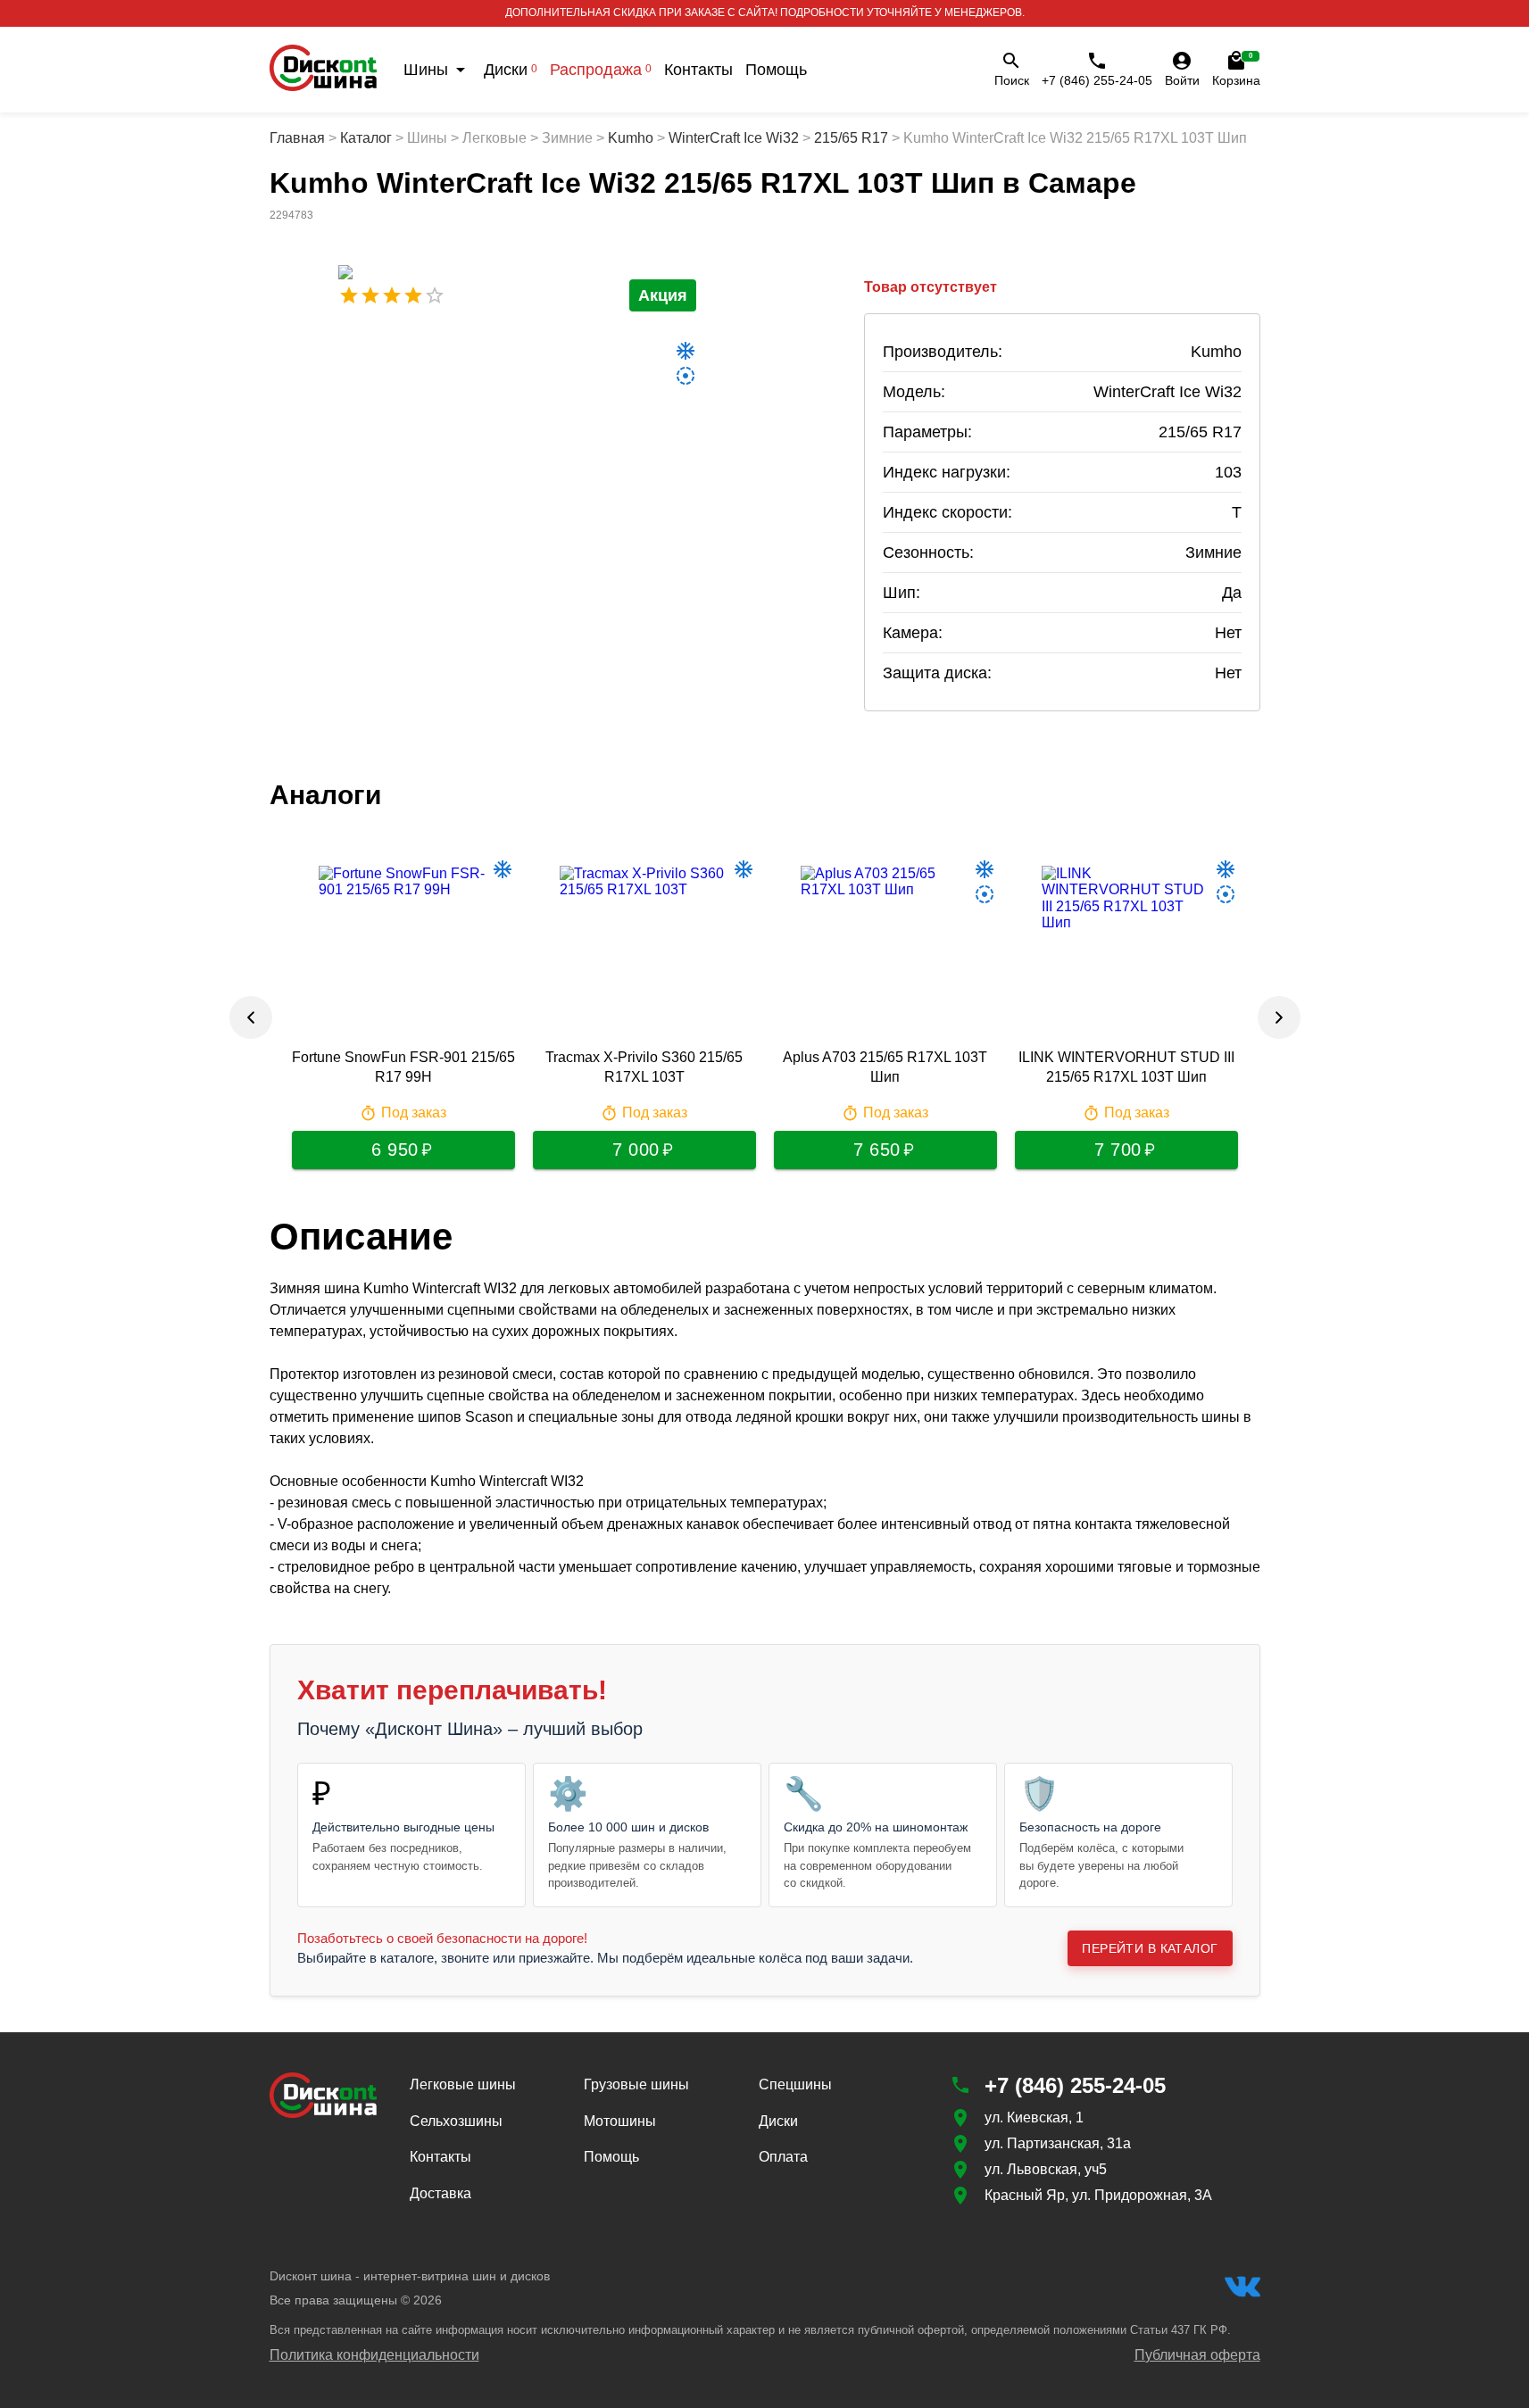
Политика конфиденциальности (374, 2355)
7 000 (636, 1150)
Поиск (1012, 80)
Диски (511, 70)
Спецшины (795, 2084)
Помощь (776, 70)
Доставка (440, 2193)
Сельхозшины (456, 2121)
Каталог (366, 138)
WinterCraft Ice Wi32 (734, 138)
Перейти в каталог (1150, 1948)
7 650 (877, 1150)
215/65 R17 (851, 138)
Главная (297, 138)
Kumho (631, 138)
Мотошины (620, 2121)
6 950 (395, 1150)
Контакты (698, 70)
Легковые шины (463, 2084)
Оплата (783, 2157)
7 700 (1118, 1150)
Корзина (1236, 70)
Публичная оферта (1197, 2355)
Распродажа (601, 70)
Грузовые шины (636, 2084)
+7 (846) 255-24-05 (1097, 80)
